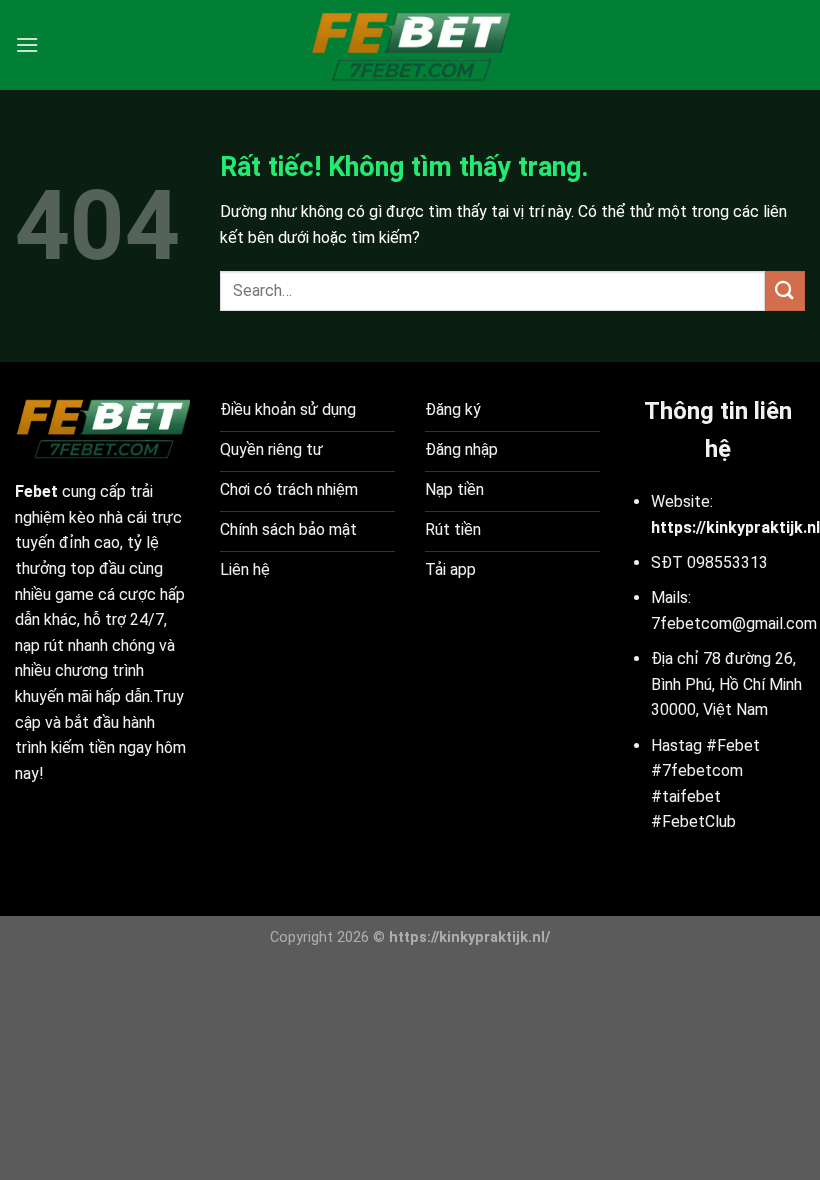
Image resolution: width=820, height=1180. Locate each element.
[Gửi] (785, 290)
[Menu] (27, 44)
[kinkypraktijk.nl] (410, 45)
